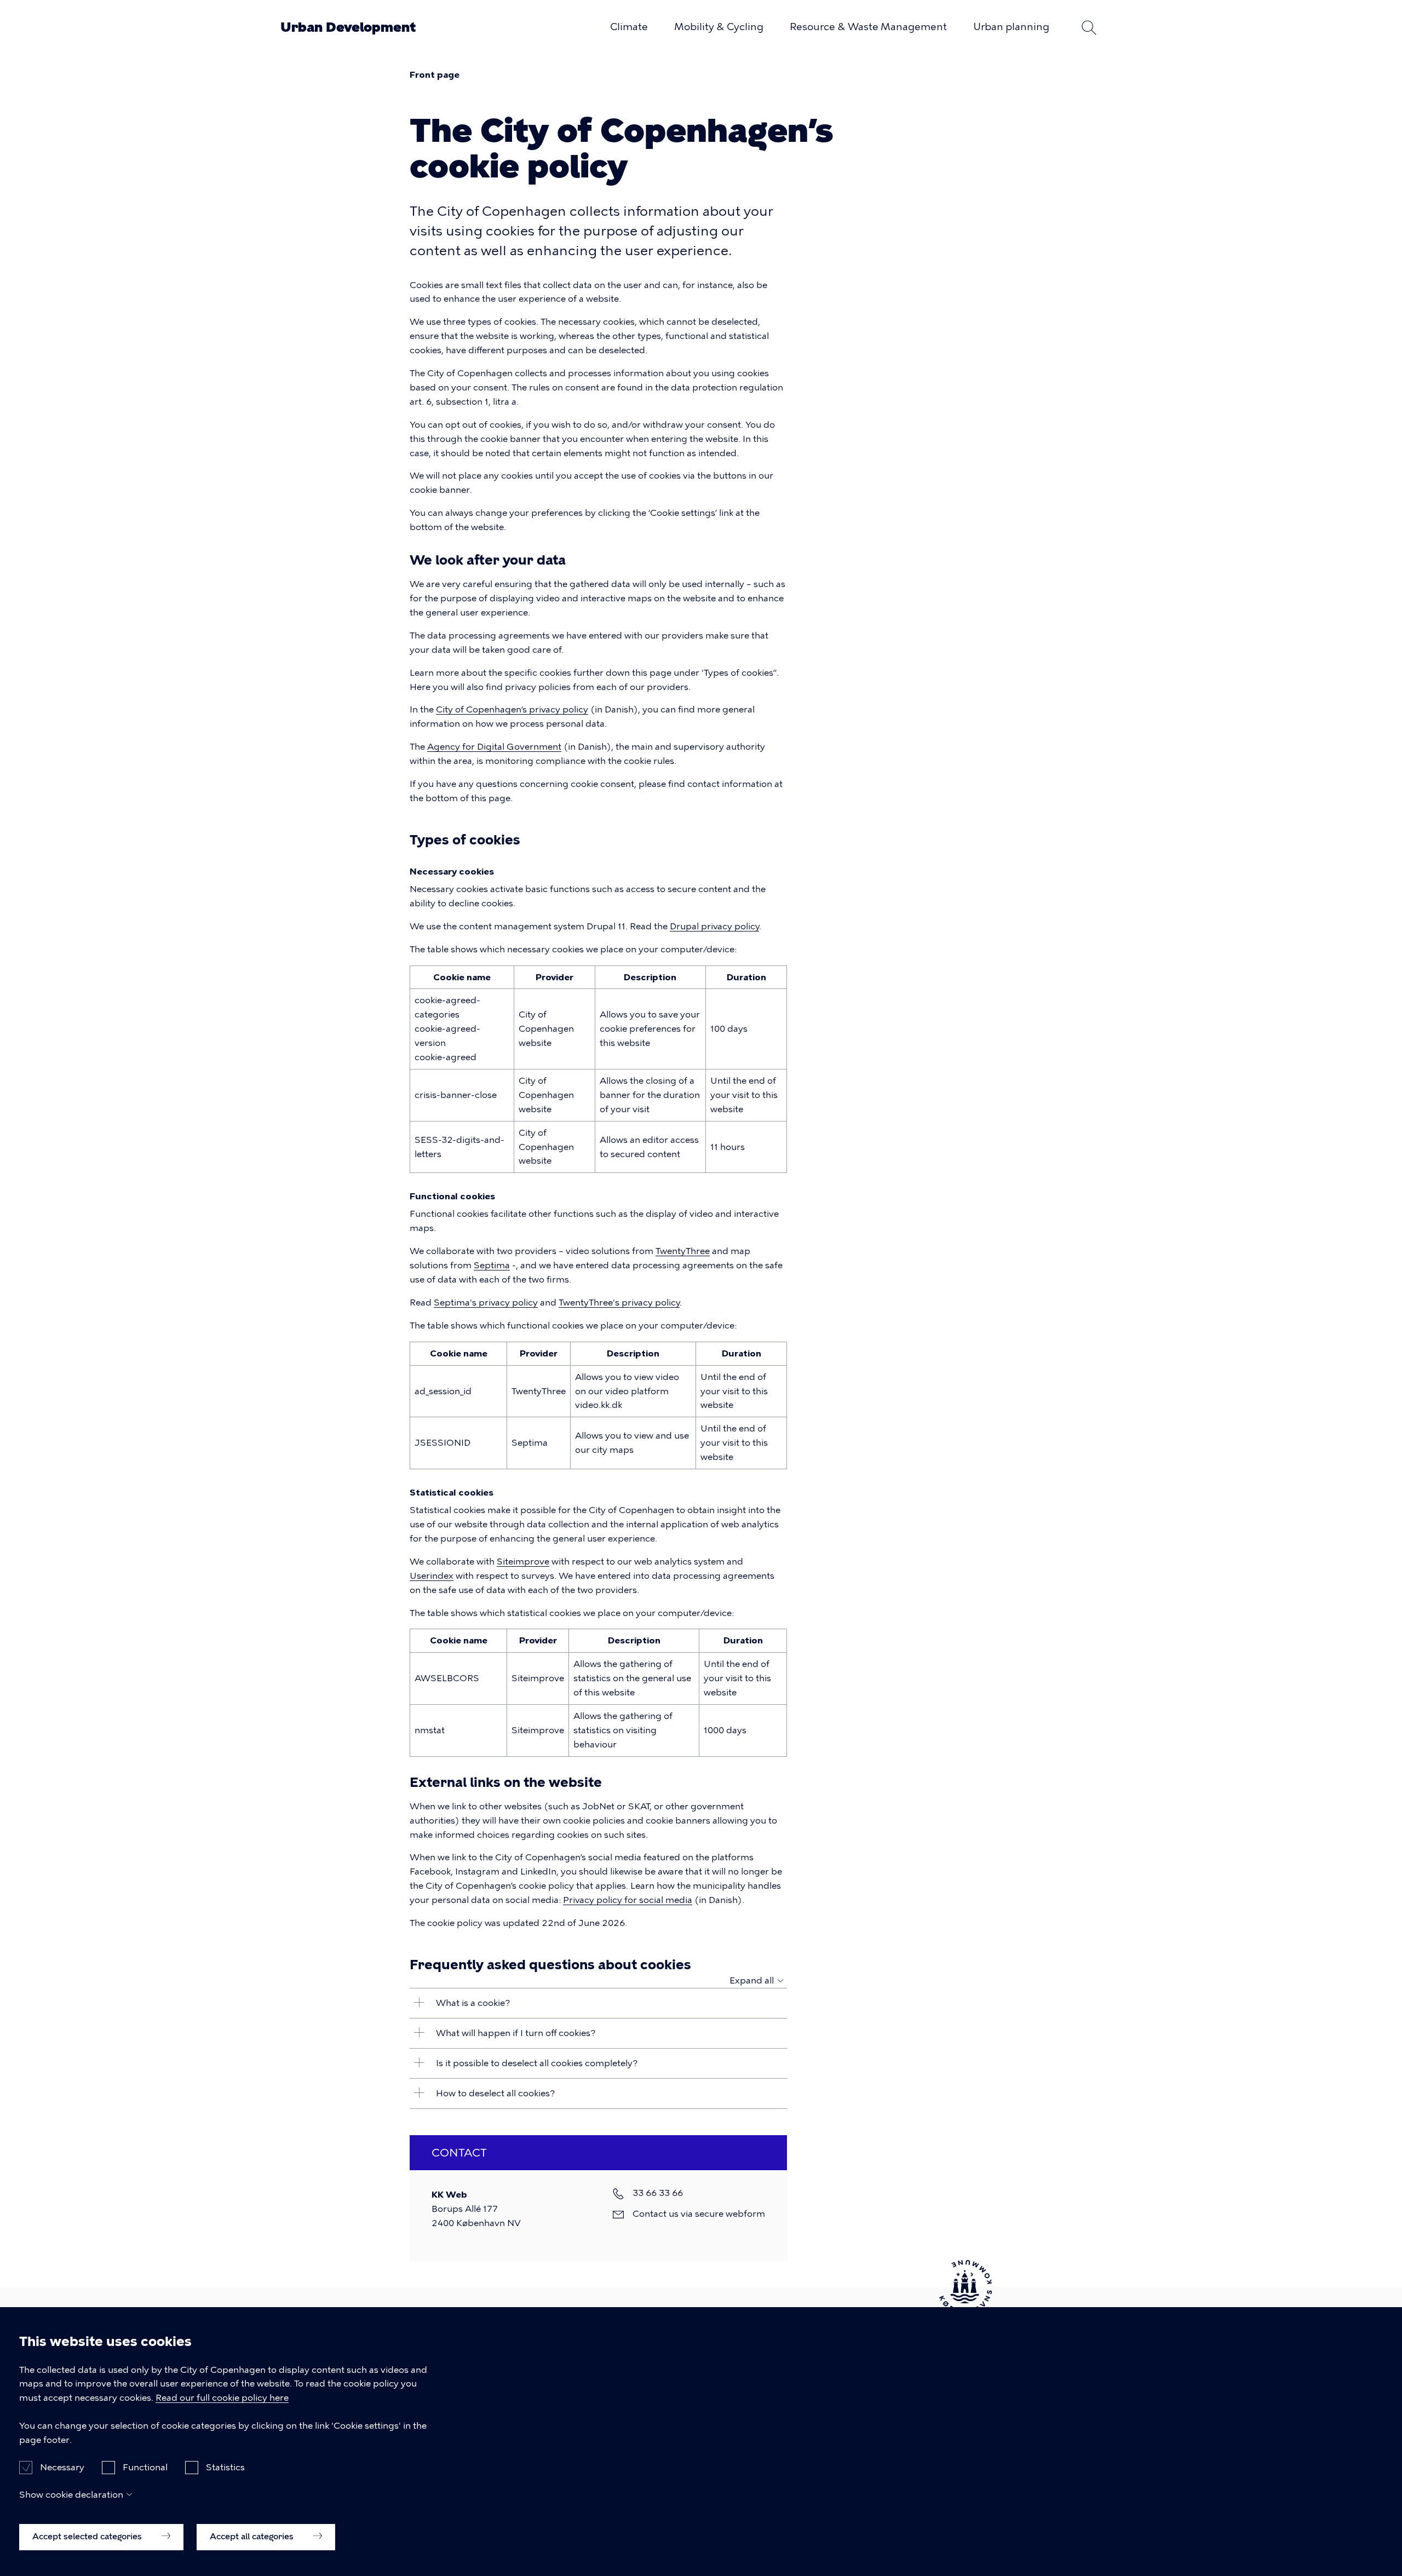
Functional (145, 2467)
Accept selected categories (88, 2536)
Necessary (62, 2467)
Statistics (225, 2467)
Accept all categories (253, 2536)
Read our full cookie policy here (222, 2398)
